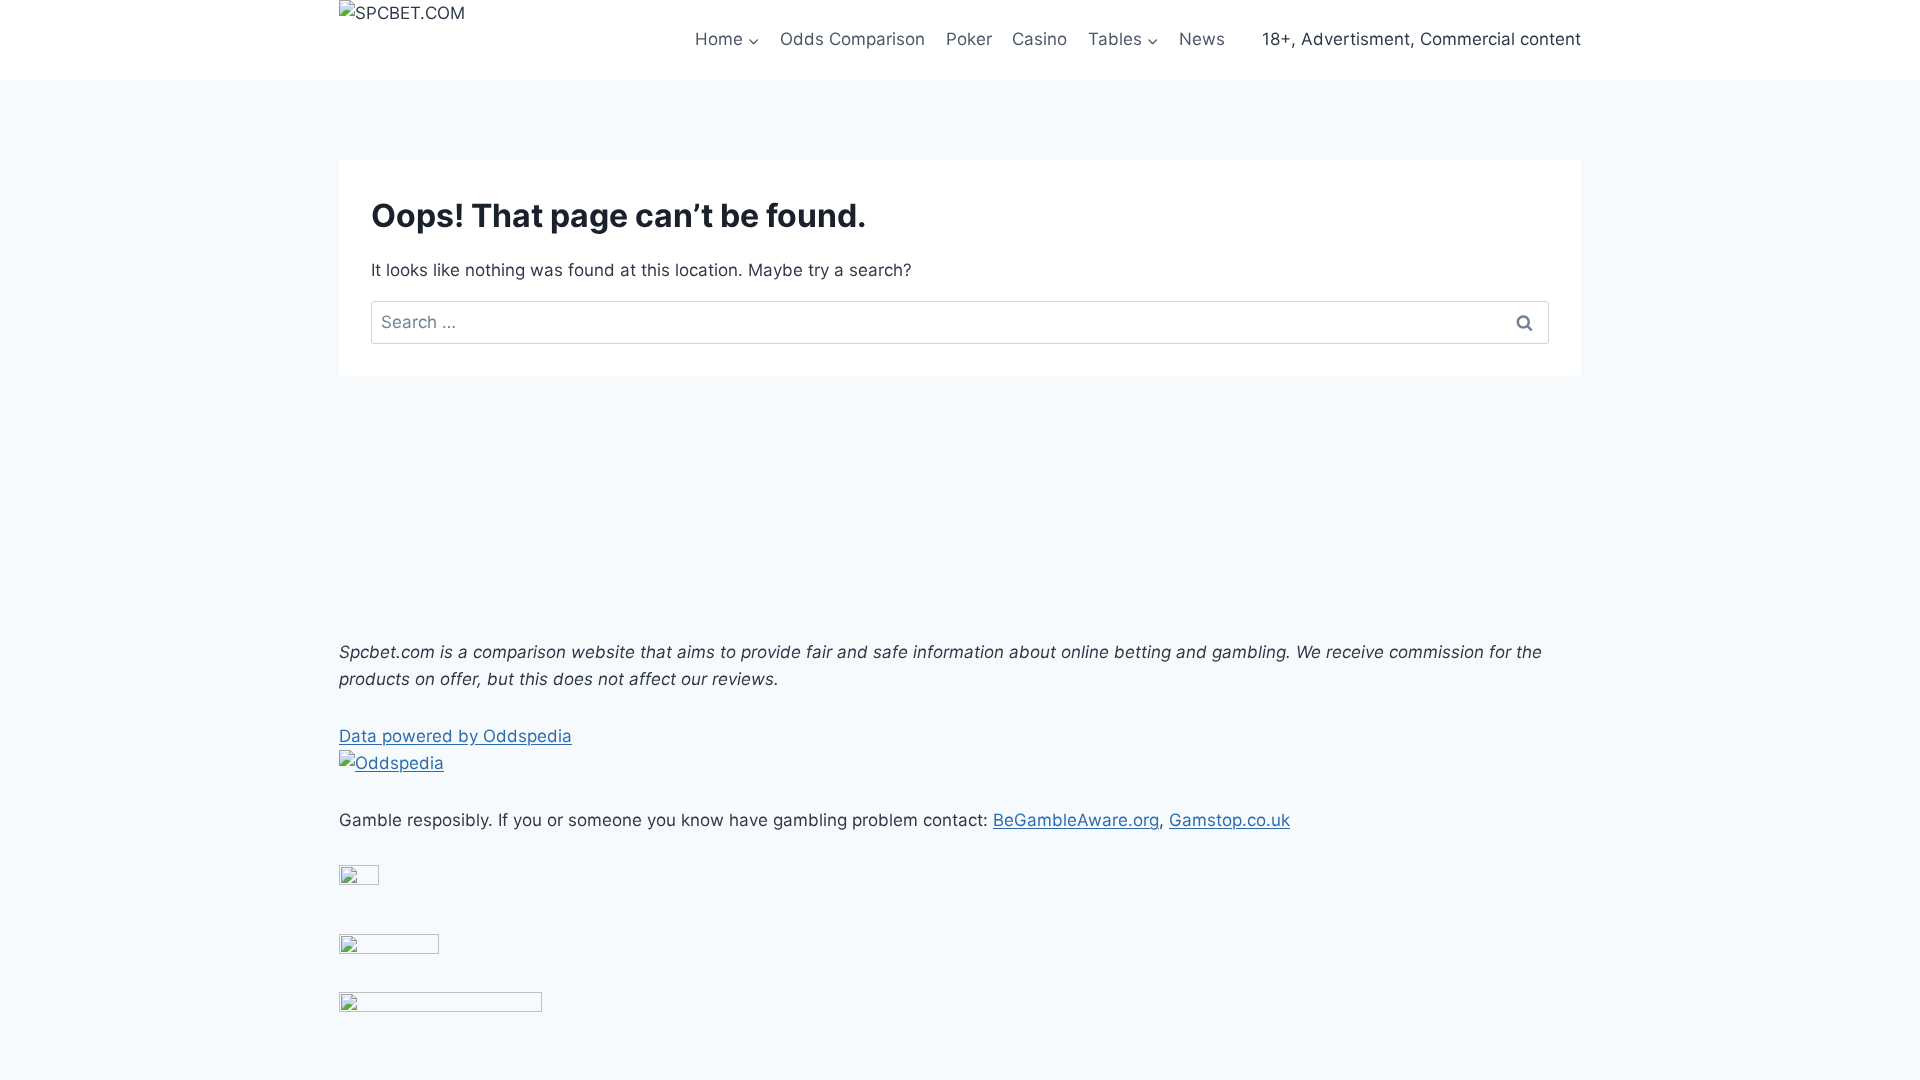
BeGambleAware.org (1076, 820)
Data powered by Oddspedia (455, 736)
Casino (1039, 39)
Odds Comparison (852, 39)
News (1202, 39)
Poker (969, 39)
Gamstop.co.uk (1229, 820)
